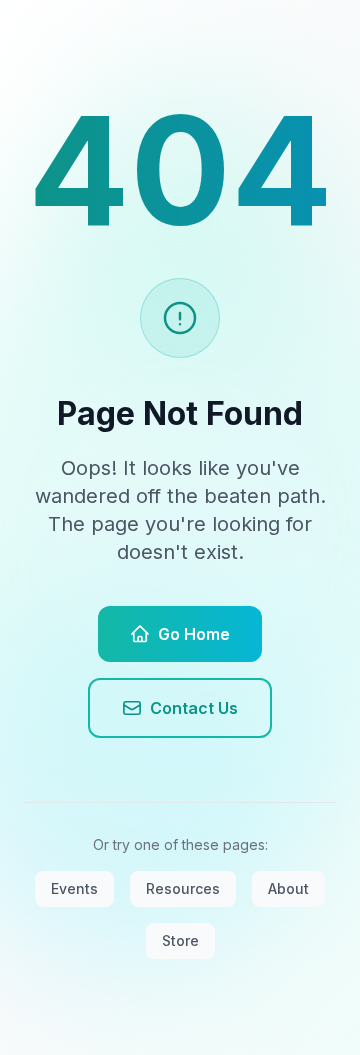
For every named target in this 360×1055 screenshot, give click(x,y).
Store (180, 940)
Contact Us (194, 708)
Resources (183, 888)
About (288, 888)
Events (74, 888)
